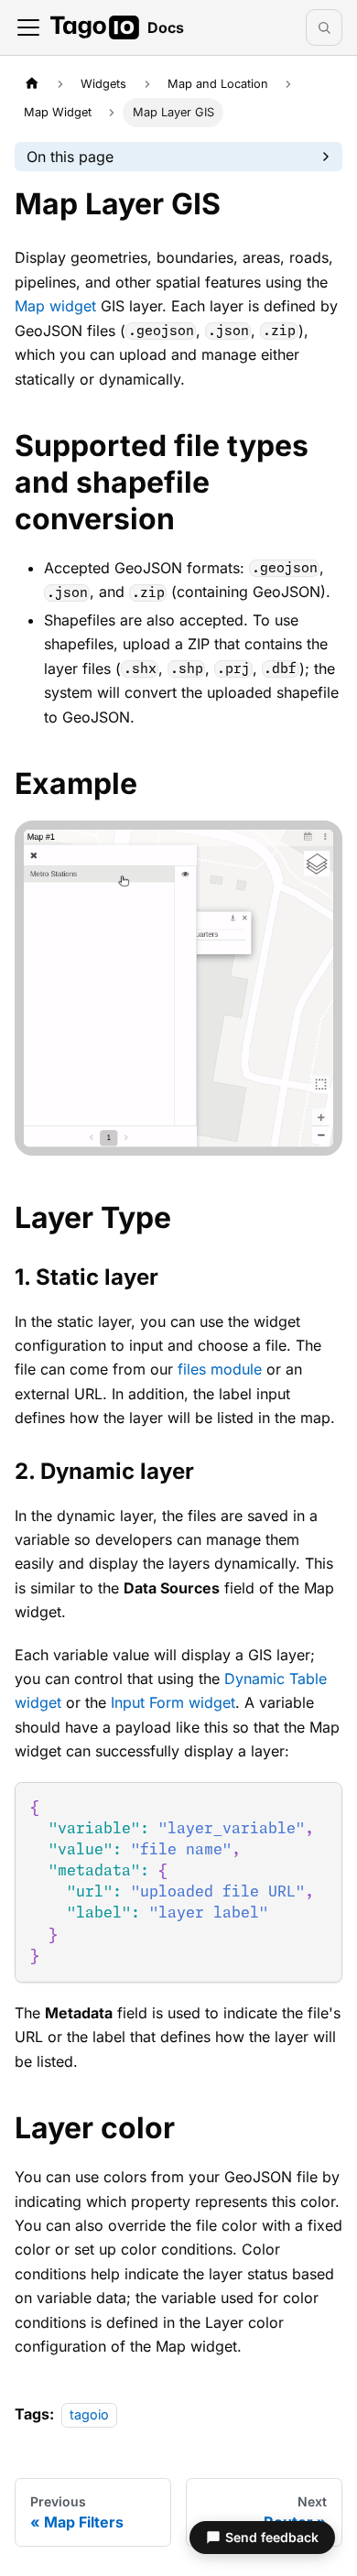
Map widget (55, 306)
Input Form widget (173, 1702)
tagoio (89, 2414)
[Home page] (32, 84)
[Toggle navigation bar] (28, 27)
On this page (70, 157)
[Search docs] (324, 27)
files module (220, 1369)
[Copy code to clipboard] (320, 1804)
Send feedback (272, 2537)
